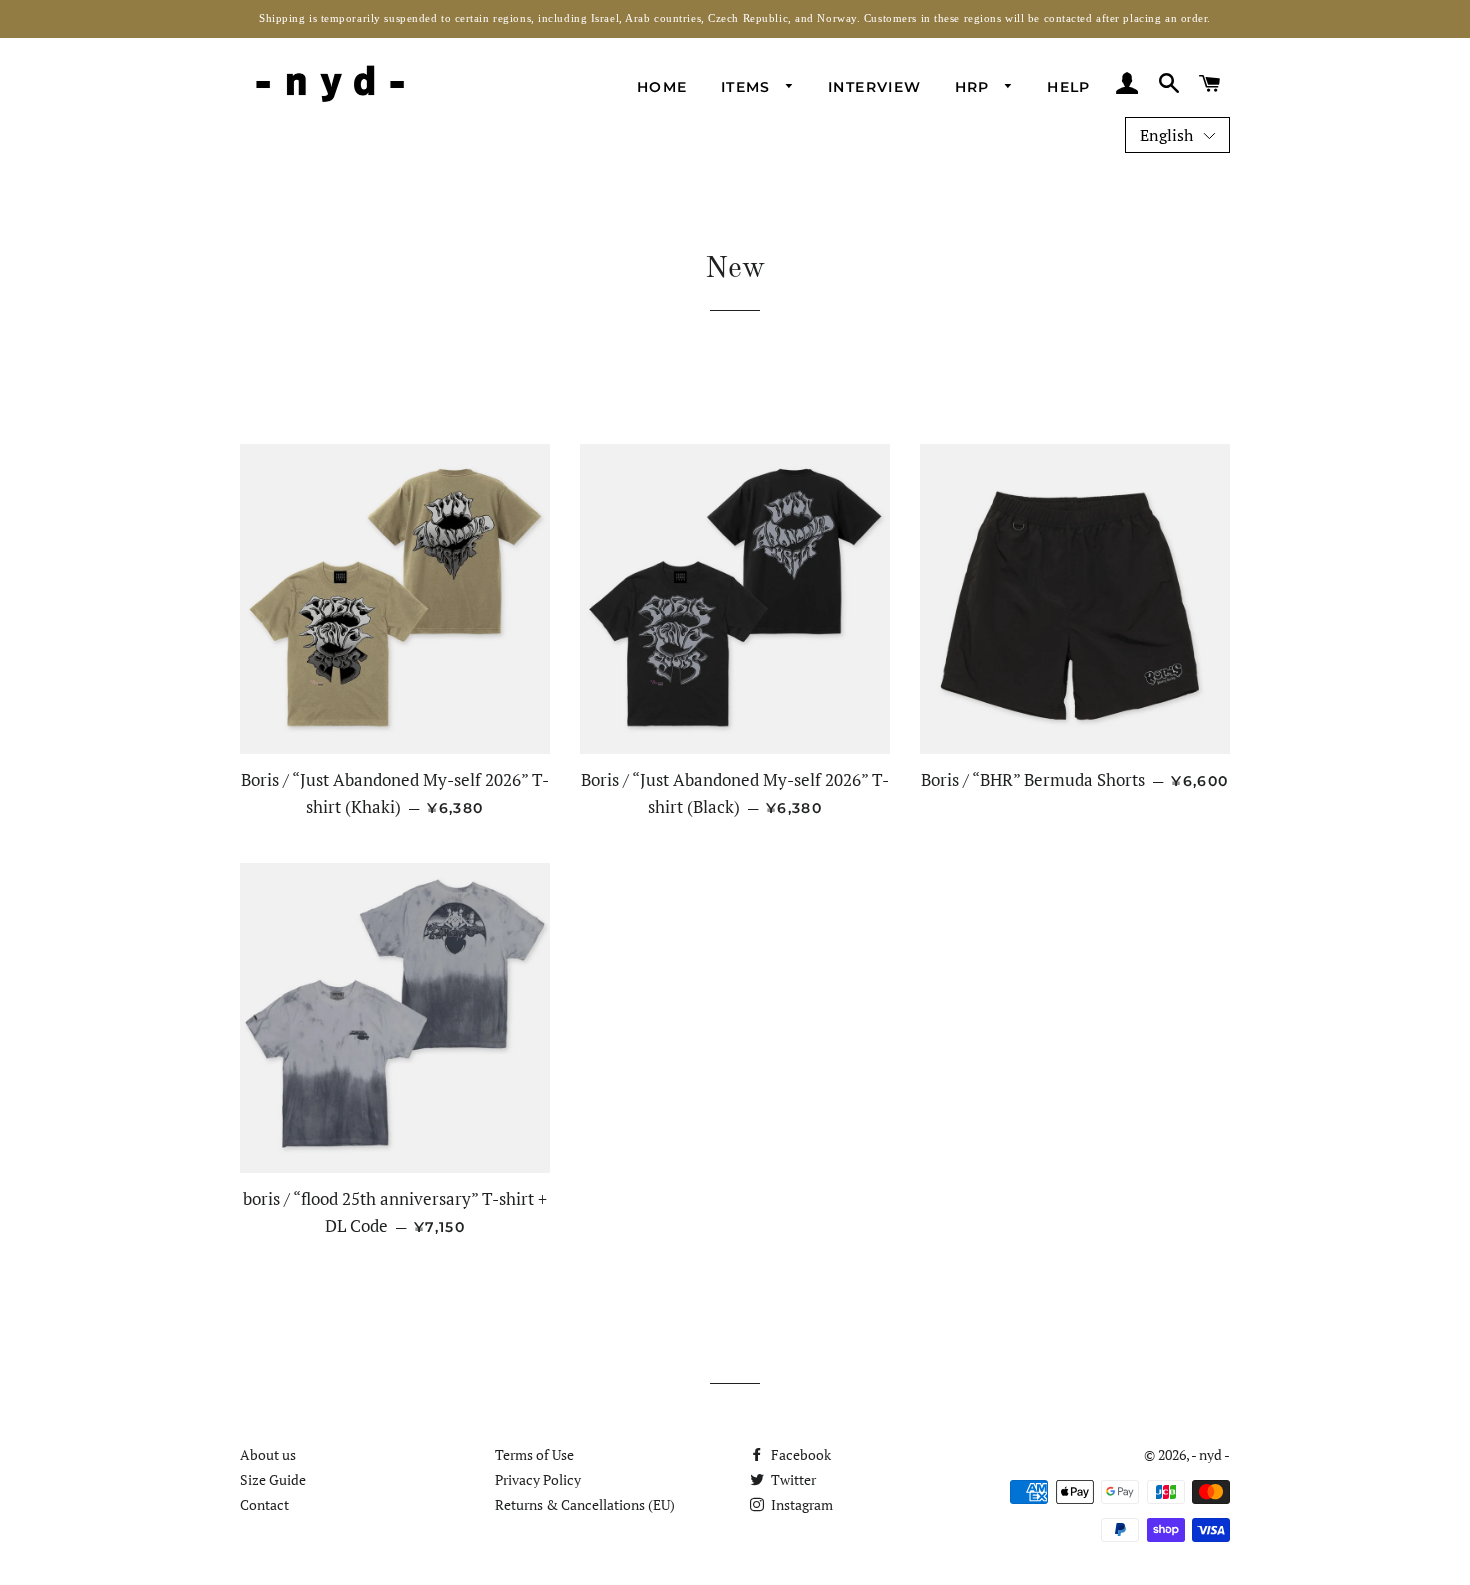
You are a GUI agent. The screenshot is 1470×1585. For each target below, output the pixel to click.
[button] (1177, 135)
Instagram (800, 1504)
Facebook (799, 1454)
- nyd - (1210, 1454)
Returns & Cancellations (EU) (585, 1504)
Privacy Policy (538, 1479)
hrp (975, 87)
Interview (875, 87)
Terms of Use (534, 1454)
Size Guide (273, 1479)
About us (268, 1454)
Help (1069, 87)
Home (662, 87)
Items (748, 87)
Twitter (792, 1479)
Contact (264, 1504)
